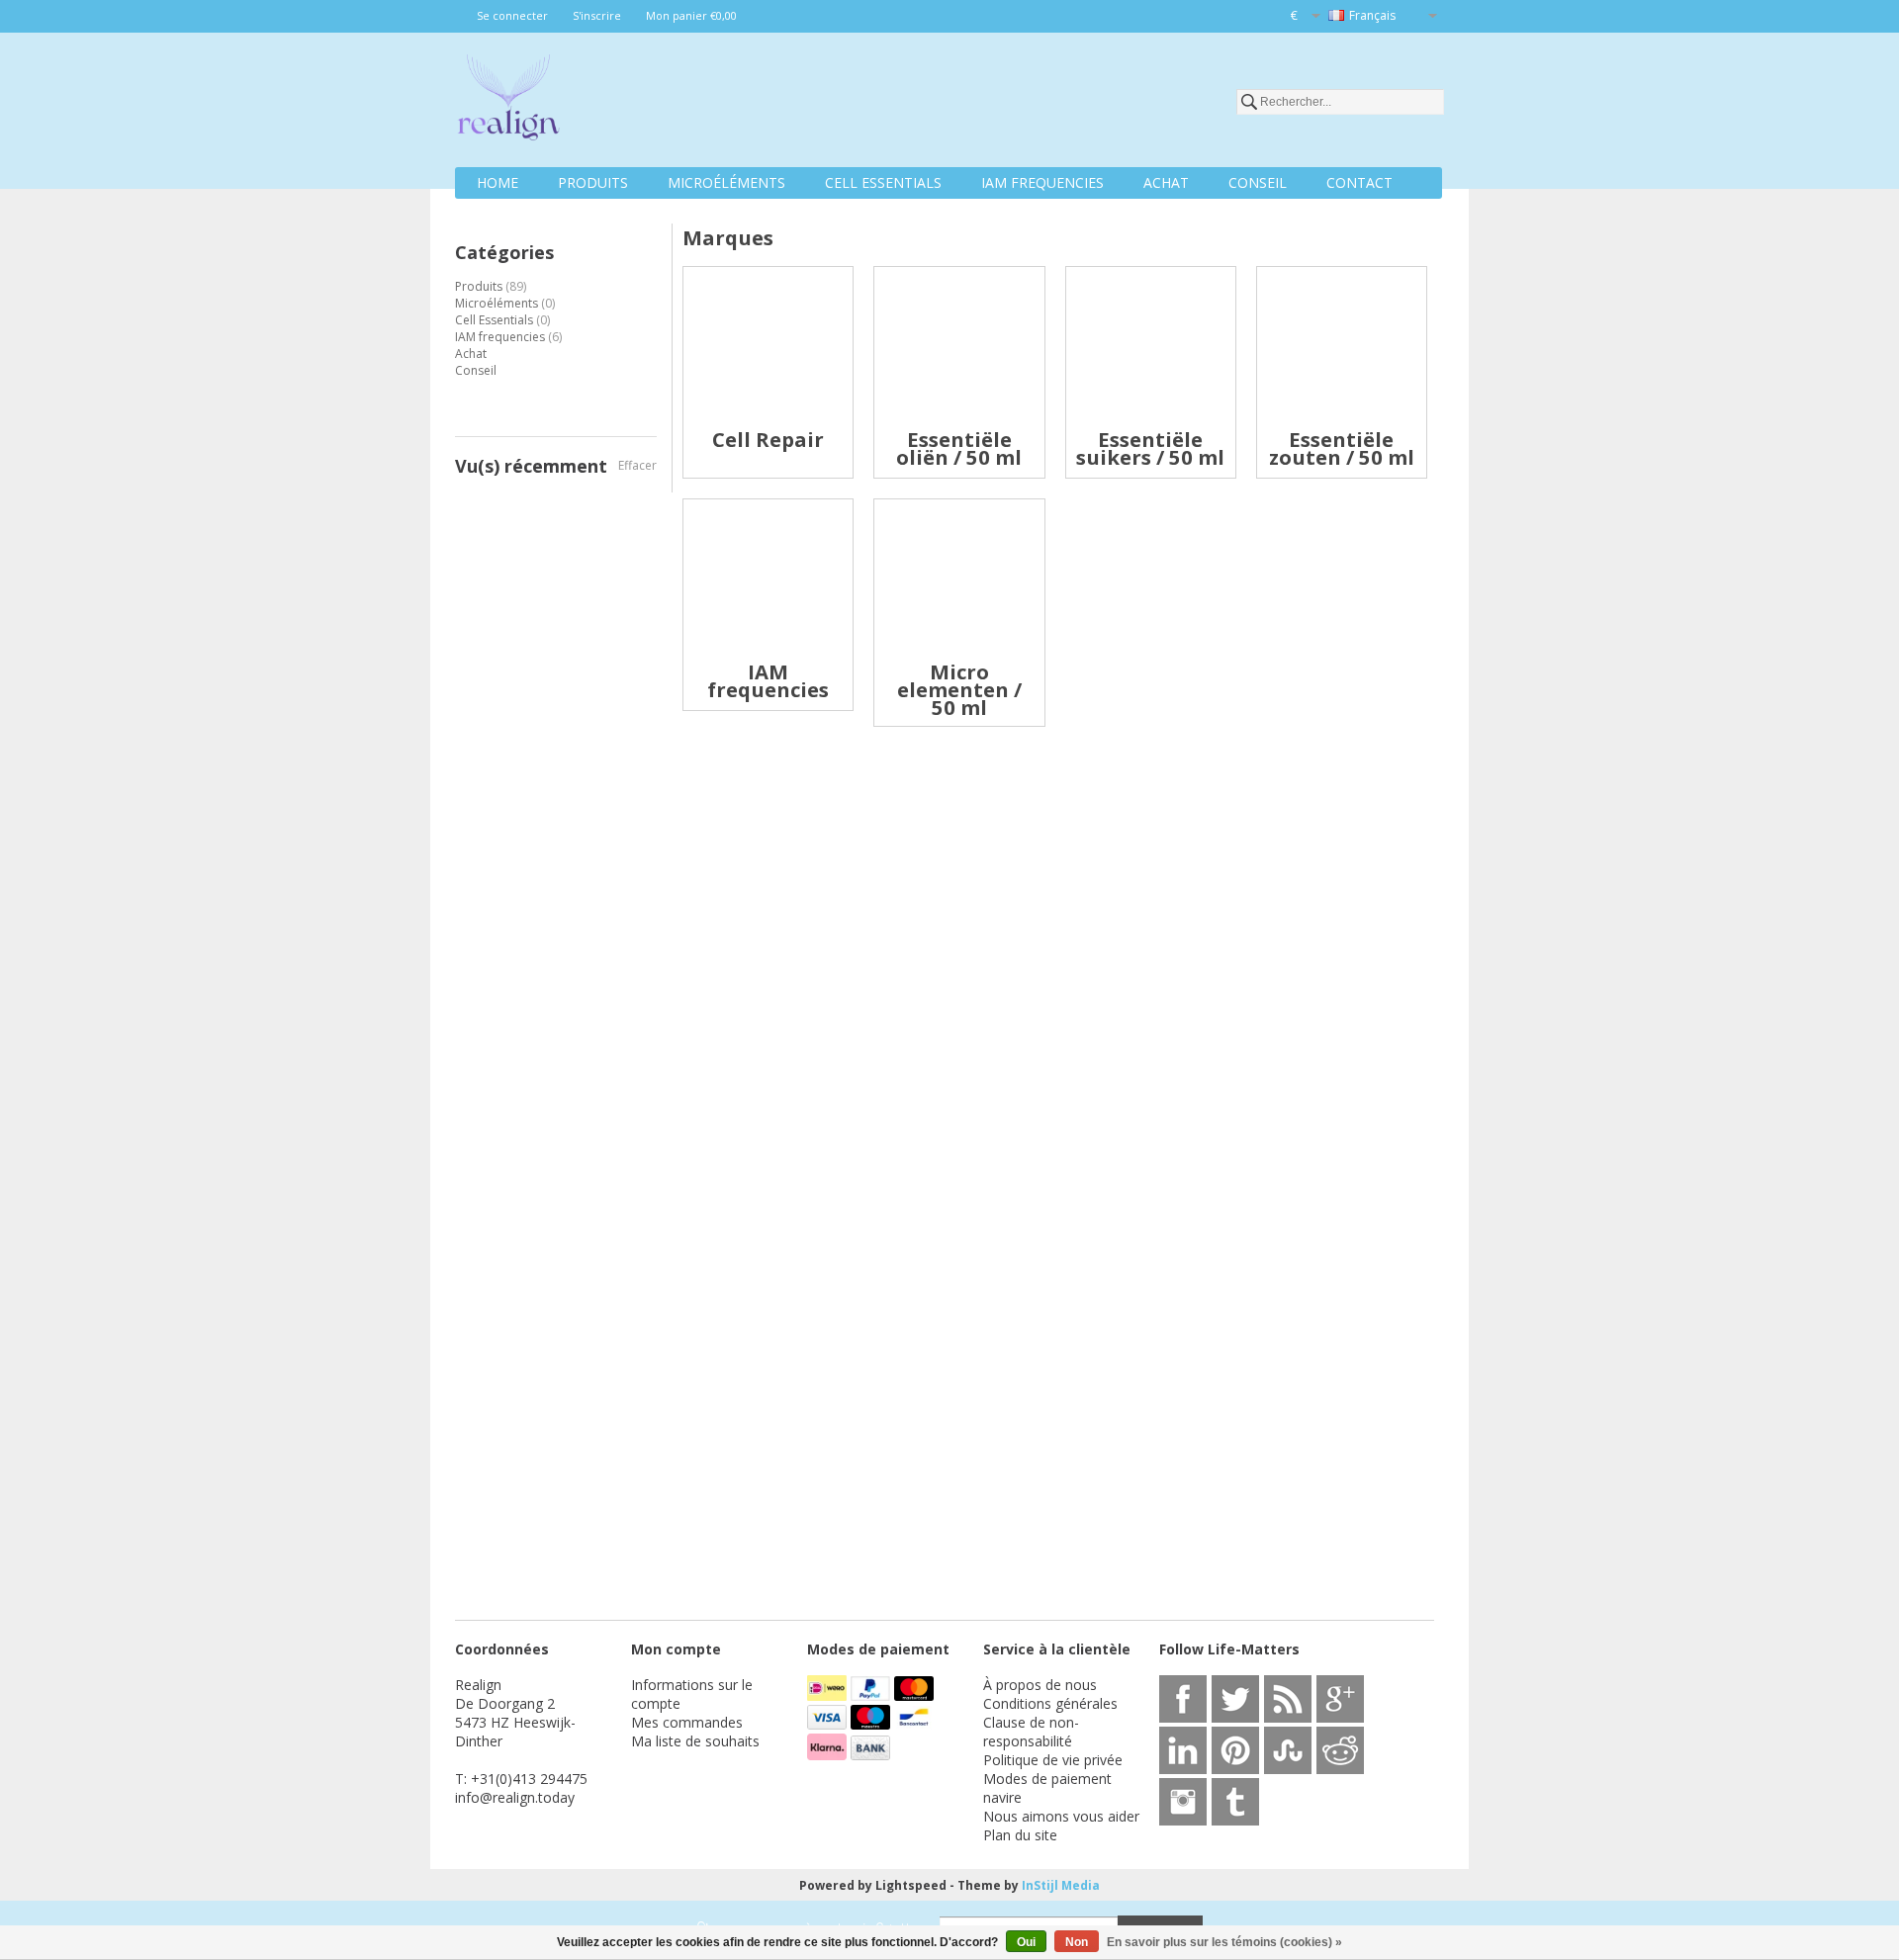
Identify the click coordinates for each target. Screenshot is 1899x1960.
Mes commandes (687, 1722)
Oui (1026, 1942)
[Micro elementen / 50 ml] (959, 654)
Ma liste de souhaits (695, 1741)
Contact (1359, 182)
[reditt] (1340, 1750)
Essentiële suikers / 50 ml (1150, 448)
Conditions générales (1050, 1703)
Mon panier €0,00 (691, 15)
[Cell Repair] (768, 422)
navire (1002, 1797)
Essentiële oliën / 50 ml (959, 448)
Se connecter (512, 15)
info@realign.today (515, 1797)
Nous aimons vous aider (1061, 1816)
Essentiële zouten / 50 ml (1342, 448)
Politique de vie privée (1053, 1760)
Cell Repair (768, 439)
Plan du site (1020, 1835)
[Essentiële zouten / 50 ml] (1342, 422)
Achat (1166, 182)
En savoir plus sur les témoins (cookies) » (1224, 1942)
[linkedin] (1183, 1750)
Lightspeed (911, 1885)
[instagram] (1183, 1802)
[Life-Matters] (508, 101)
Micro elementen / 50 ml (959, 689)
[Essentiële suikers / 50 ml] (1151, 422)
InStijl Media (1061, 1885)
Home (497, 182)
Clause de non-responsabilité (1031, 1732)
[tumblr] (1235, 1802)
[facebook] (1183, 1699)
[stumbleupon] (1288, 1750)
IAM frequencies (1042, 182)
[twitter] (1235, 1699)
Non (1077, 1942)
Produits (593, 182)
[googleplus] (1340, 1699)
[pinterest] (1235, 1750)
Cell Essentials (883, 182)
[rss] (1288, 1699)
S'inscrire (597, 15)
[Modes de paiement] (829, 1695)
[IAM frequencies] (768, 654)
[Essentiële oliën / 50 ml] (959, 422)
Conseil (1258, 182)
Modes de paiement (1047, 1779)
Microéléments (726, 182)
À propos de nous (1040, 1685)
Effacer (637, 465)
